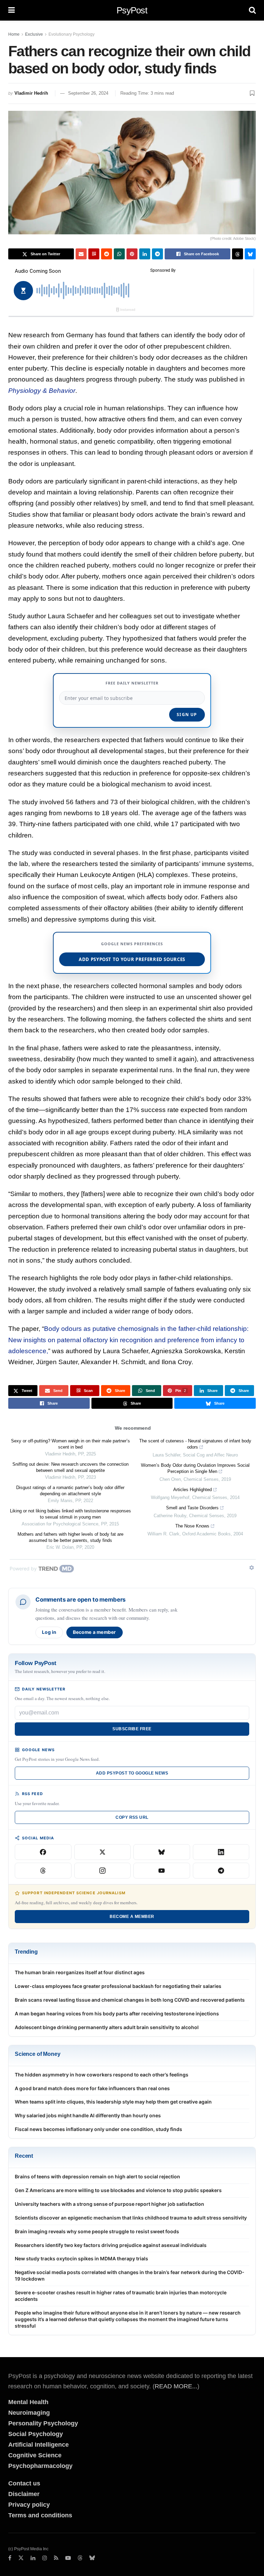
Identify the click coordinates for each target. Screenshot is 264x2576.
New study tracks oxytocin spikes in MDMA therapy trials (81, 2258)
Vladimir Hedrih (31, 93)
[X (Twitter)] (103, 1852)
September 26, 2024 (88, 93)
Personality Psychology (43, 2423)
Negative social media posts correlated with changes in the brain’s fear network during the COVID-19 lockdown (130, 2275)
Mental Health (28, 2402)
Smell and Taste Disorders (192, 1508)
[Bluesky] (162, 1852)
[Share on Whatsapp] (119, 254)
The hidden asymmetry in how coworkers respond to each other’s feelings (102, 2075)
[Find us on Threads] (80, 2558)
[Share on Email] (81, 254)
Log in (49, 1632)
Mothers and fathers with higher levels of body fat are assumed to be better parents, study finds (70, 1537)
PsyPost (132, 10)
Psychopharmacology (40, 2466)
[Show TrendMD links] (252, 1568)
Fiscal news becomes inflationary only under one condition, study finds (98, 2129)
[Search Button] (252, 10)
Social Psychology (36, 2434)
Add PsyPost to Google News (132, 1773)
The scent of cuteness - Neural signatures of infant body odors (195, 1444)
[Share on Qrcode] (94, 254)
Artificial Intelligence (38, 2445)
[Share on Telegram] (157, 254)
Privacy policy (29, 2505)
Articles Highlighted (192, 1490)
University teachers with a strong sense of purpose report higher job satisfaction (109, 2204)
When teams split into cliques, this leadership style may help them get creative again (113, 2102)
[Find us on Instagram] (45, 2558)
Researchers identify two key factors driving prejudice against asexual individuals (111, 2245)
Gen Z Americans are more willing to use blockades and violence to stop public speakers (118, 2190)
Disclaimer (24, 2494)
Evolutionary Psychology (71, 34)
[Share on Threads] (238, 254)
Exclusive (34, 34)
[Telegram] (221, 1871)
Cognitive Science (35, 2455)
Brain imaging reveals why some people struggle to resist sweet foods (97, 2231)
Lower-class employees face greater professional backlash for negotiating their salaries (118, 1986)
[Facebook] (43, 1852)
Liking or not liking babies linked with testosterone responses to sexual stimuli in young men (70, 1514)
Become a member (95, 1632)
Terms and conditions (40, 2515)
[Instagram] (103, 1871)
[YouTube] (162, 1871)
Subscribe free (132, 1729)
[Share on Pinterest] (132, 254)
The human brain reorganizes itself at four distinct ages (80, 1972)
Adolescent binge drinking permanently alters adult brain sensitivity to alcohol (107, 2027)
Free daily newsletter (132, 683)
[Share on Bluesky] (250, 254)
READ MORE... (176, 2386)
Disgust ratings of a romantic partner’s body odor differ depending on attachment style (70, 1491)
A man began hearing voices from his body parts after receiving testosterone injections (117, 2013)
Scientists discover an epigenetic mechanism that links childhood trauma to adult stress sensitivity (131, 2218)
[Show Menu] (12, 10)
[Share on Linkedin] (145, 254)
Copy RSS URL (132, 1817)
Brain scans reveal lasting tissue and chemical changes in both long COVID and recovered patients (130, 2000)
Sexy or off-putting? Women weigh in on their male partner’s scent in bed (70, 1444)
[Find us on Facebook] (10, 2558)
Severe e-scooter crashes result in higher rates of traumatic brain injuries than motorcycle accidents (121, 2296)
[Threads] (43, 1871)
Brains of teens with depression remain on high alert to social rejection (97, 2176)
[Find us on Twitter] (21, 2558)
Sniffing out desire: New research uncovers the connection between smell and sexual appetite (70, 1467)
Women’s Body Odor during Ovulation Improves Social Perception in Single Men (195, 1468)
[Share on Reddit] (107, 254)
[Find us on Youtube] (68, 2558)
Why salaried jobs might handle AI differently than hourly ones (88, 2115)
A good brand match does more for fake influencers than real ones (92, 2088)
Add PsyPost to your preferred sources (132, 959)
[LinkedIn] (221, 1852)
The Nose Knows (192, 1526)
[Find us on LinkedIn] (33, 2558)
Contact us (24, 2483)
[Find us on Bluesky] (92, 2558)
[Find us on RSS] (56, 2558)
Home (14, 34)
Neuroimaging (29, 2413)
